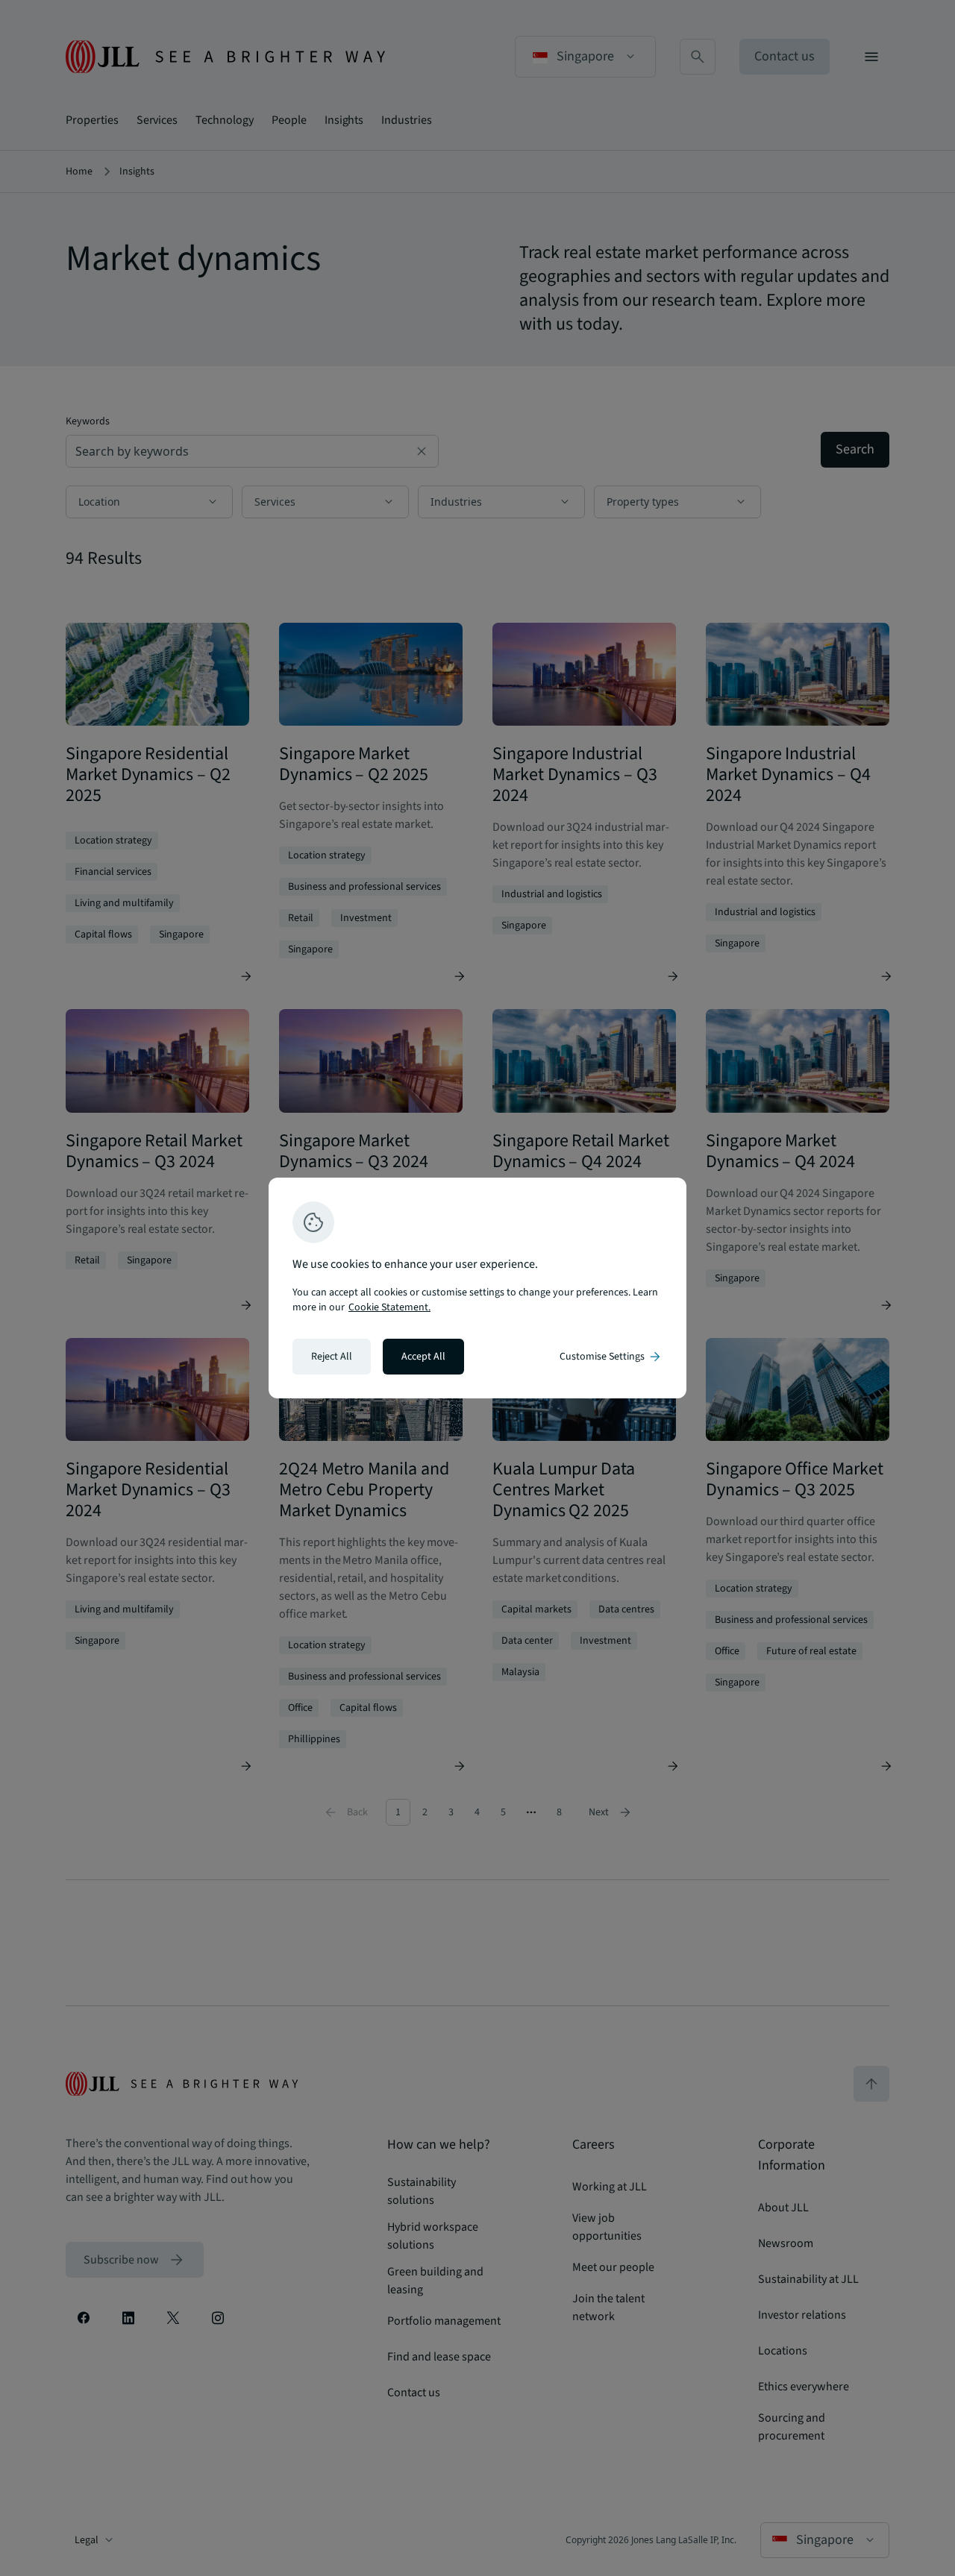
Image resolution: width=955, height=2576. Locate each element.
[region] (477, 1288)
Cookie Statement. (389, 1307)
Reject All (332, 1357)
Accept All (423, 1357)
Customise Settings (611, 1357)
